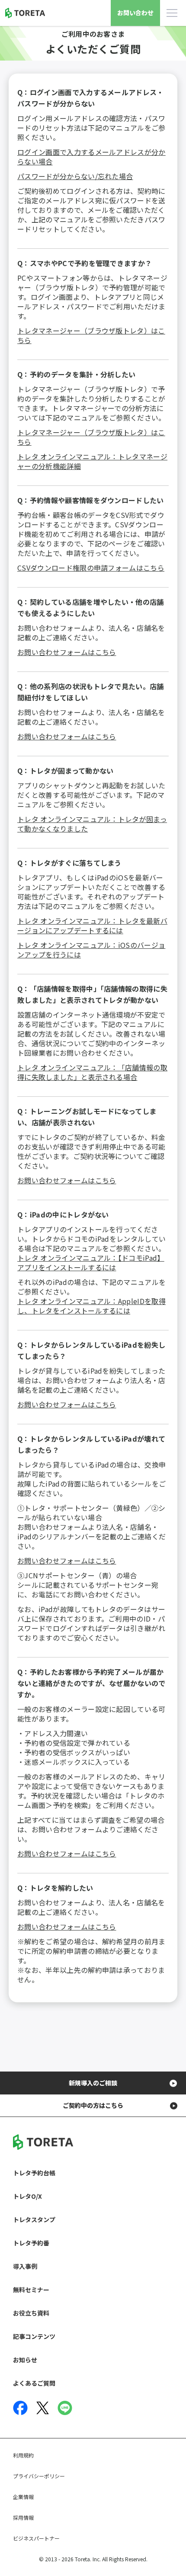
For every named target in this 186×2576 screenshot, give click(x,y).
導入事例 (25, 2266)
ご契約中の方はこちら (93, 2105)
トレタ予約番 (31, 2243)
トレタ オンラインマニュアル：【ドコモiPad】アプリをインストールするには (91, 1262)
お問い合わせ (135, 13)
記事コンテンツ (34, 2336)
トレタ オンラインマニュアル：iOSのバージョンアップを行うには (91, 950)
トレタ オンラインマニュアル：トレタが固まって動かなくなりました (92, 824)
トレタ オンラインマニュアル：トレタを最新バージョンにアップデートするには (92, 925)
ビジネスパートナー (36, 2538)
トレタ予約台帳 (34, 2173)
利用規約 (23, 2455)
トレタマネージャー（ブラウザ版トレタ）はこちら (91, 335)
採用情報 (23, 2517)
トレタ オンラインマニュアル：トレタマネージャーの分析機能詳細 (92, 461)
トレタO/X (27, 2196)
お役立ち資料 (31, 2313)
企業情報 (23, 2497)
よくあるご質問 (34, 2383)
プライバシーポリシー (39, 2476)
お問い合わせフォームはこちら (67, 652)
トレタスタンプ (34, 2219)
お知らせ (25, 2360)
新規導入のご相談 (93, 2083)
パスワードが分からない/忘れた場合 (75, 176)
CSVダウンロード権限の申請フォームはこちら (91, 568)
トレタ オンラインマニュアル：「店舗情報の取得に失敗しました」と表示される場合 (92, 1072)
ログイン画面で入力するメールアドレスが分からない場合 (91, 157)
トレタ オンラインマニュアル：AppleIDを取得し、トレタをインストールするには (91, 1306)
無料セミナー (31, 2290)
